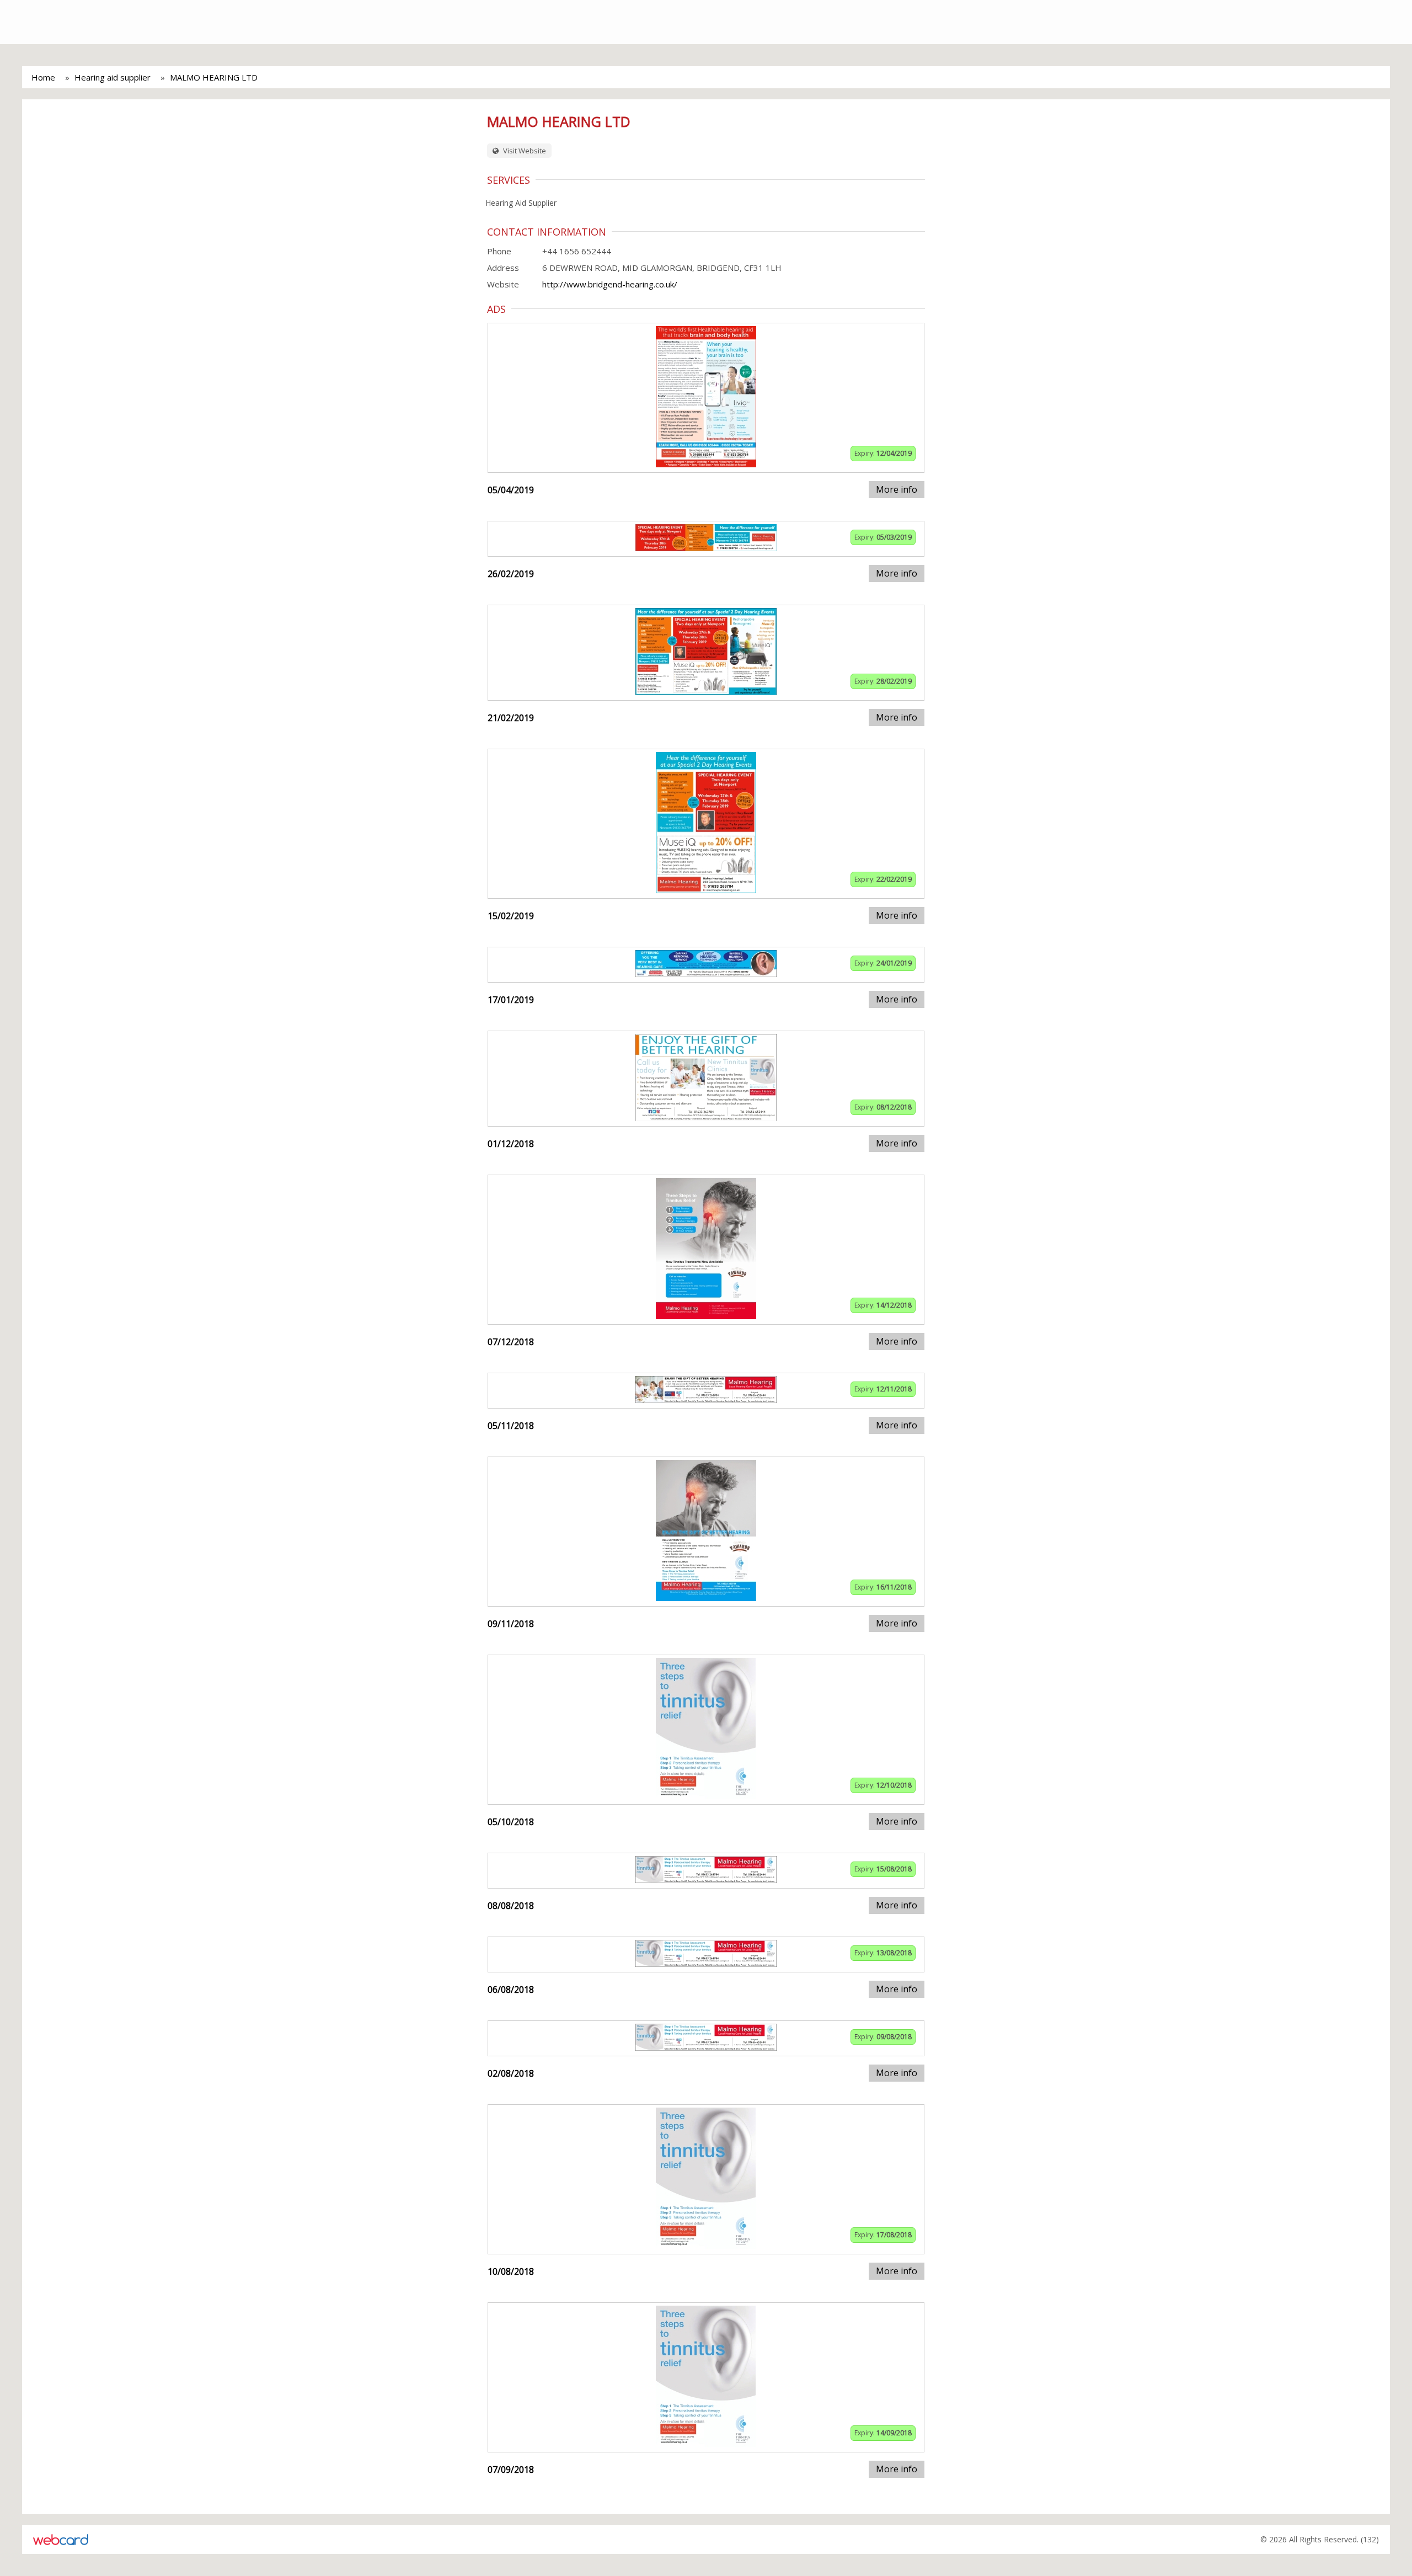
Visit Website (524, 151)
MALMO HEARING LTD (214, 77)
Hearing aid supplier (113, 77)
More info (897, 489)
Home (43, 77)
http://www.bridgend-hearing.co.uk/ (610, 284)
